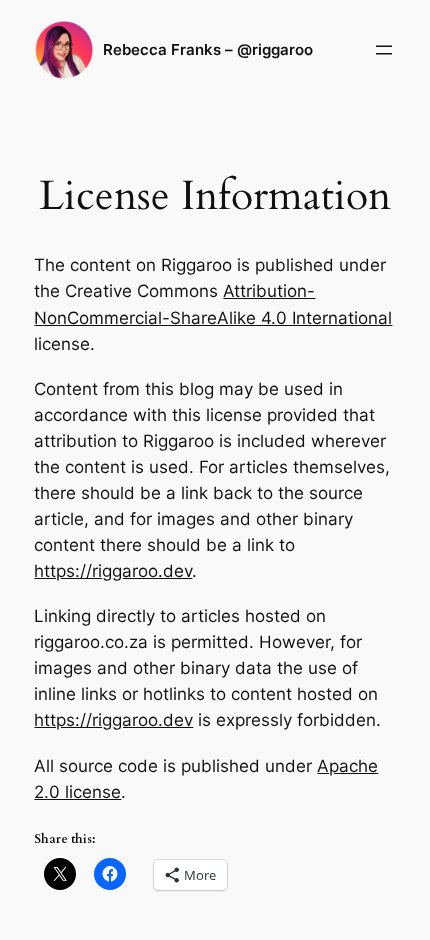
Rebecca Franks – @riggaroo (208, 50)
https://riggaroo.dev (113, 571)
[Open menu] (384, 50)
